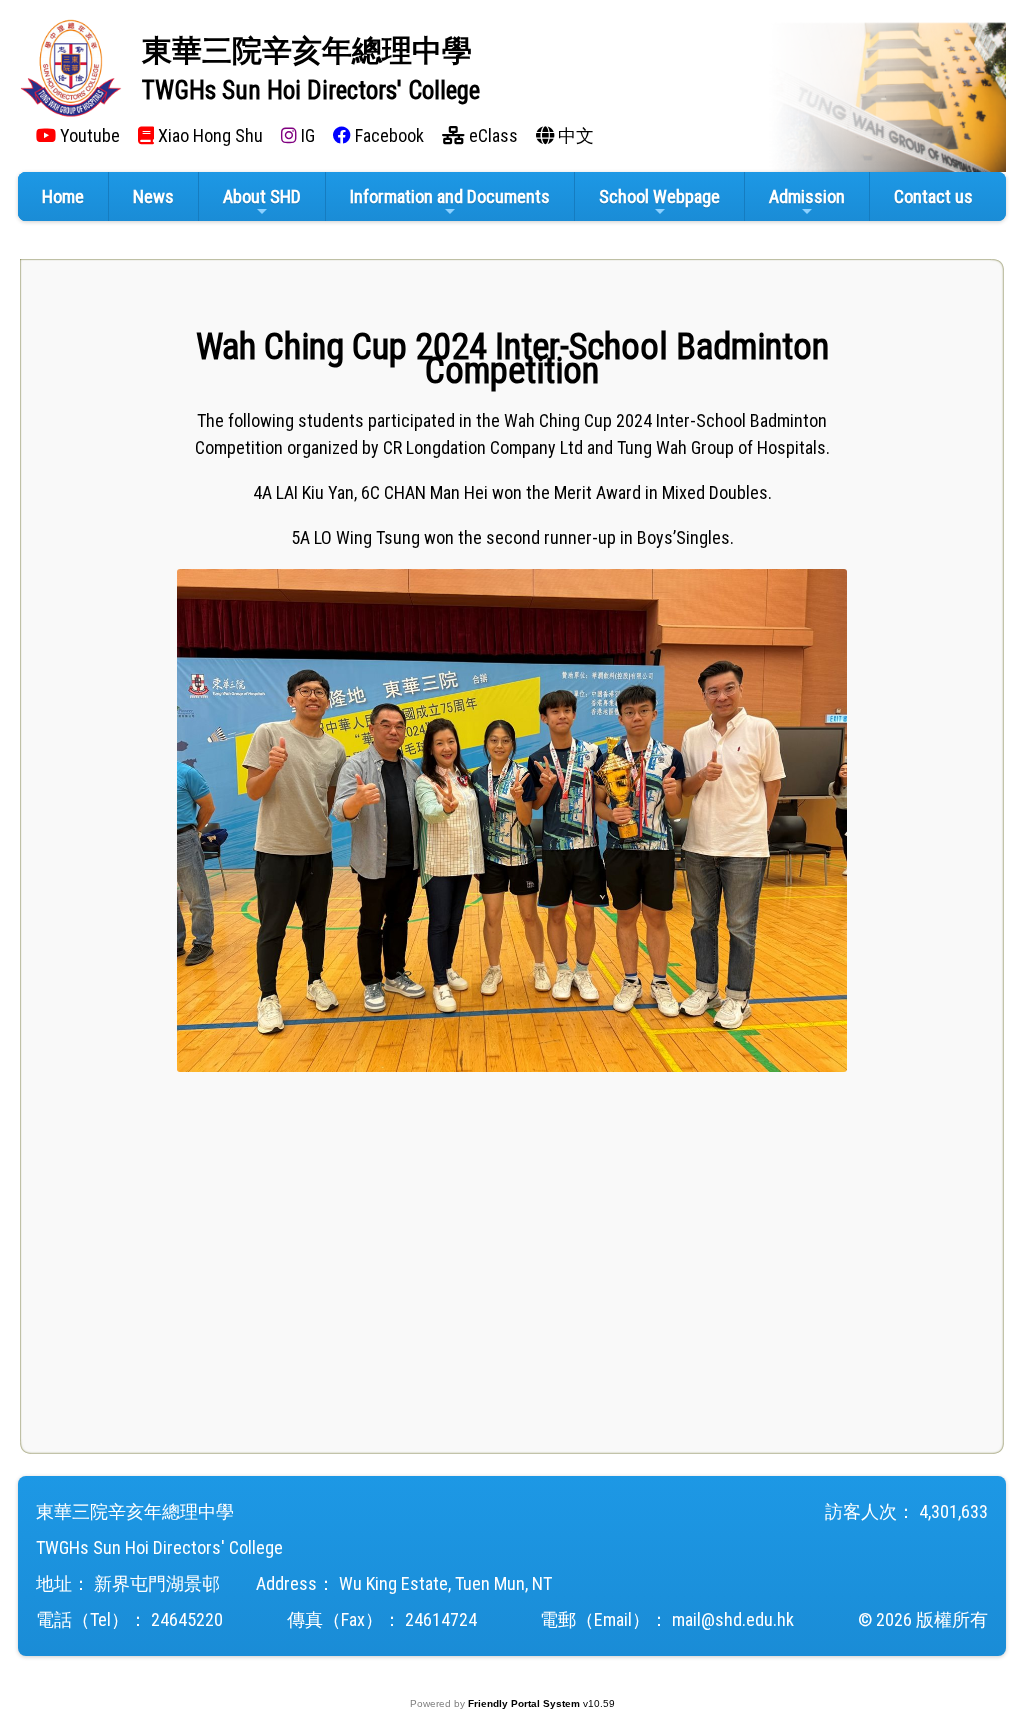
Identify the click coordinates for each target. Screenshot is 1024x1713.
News (153, 196)
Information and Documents (450, 196)
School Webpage (659, 196)
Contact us (933, 196)
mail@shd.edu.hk (733, 1619)
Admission (807, 196)
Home (63, 196)
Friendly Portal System (525, 1703)
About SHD (262, 196)
